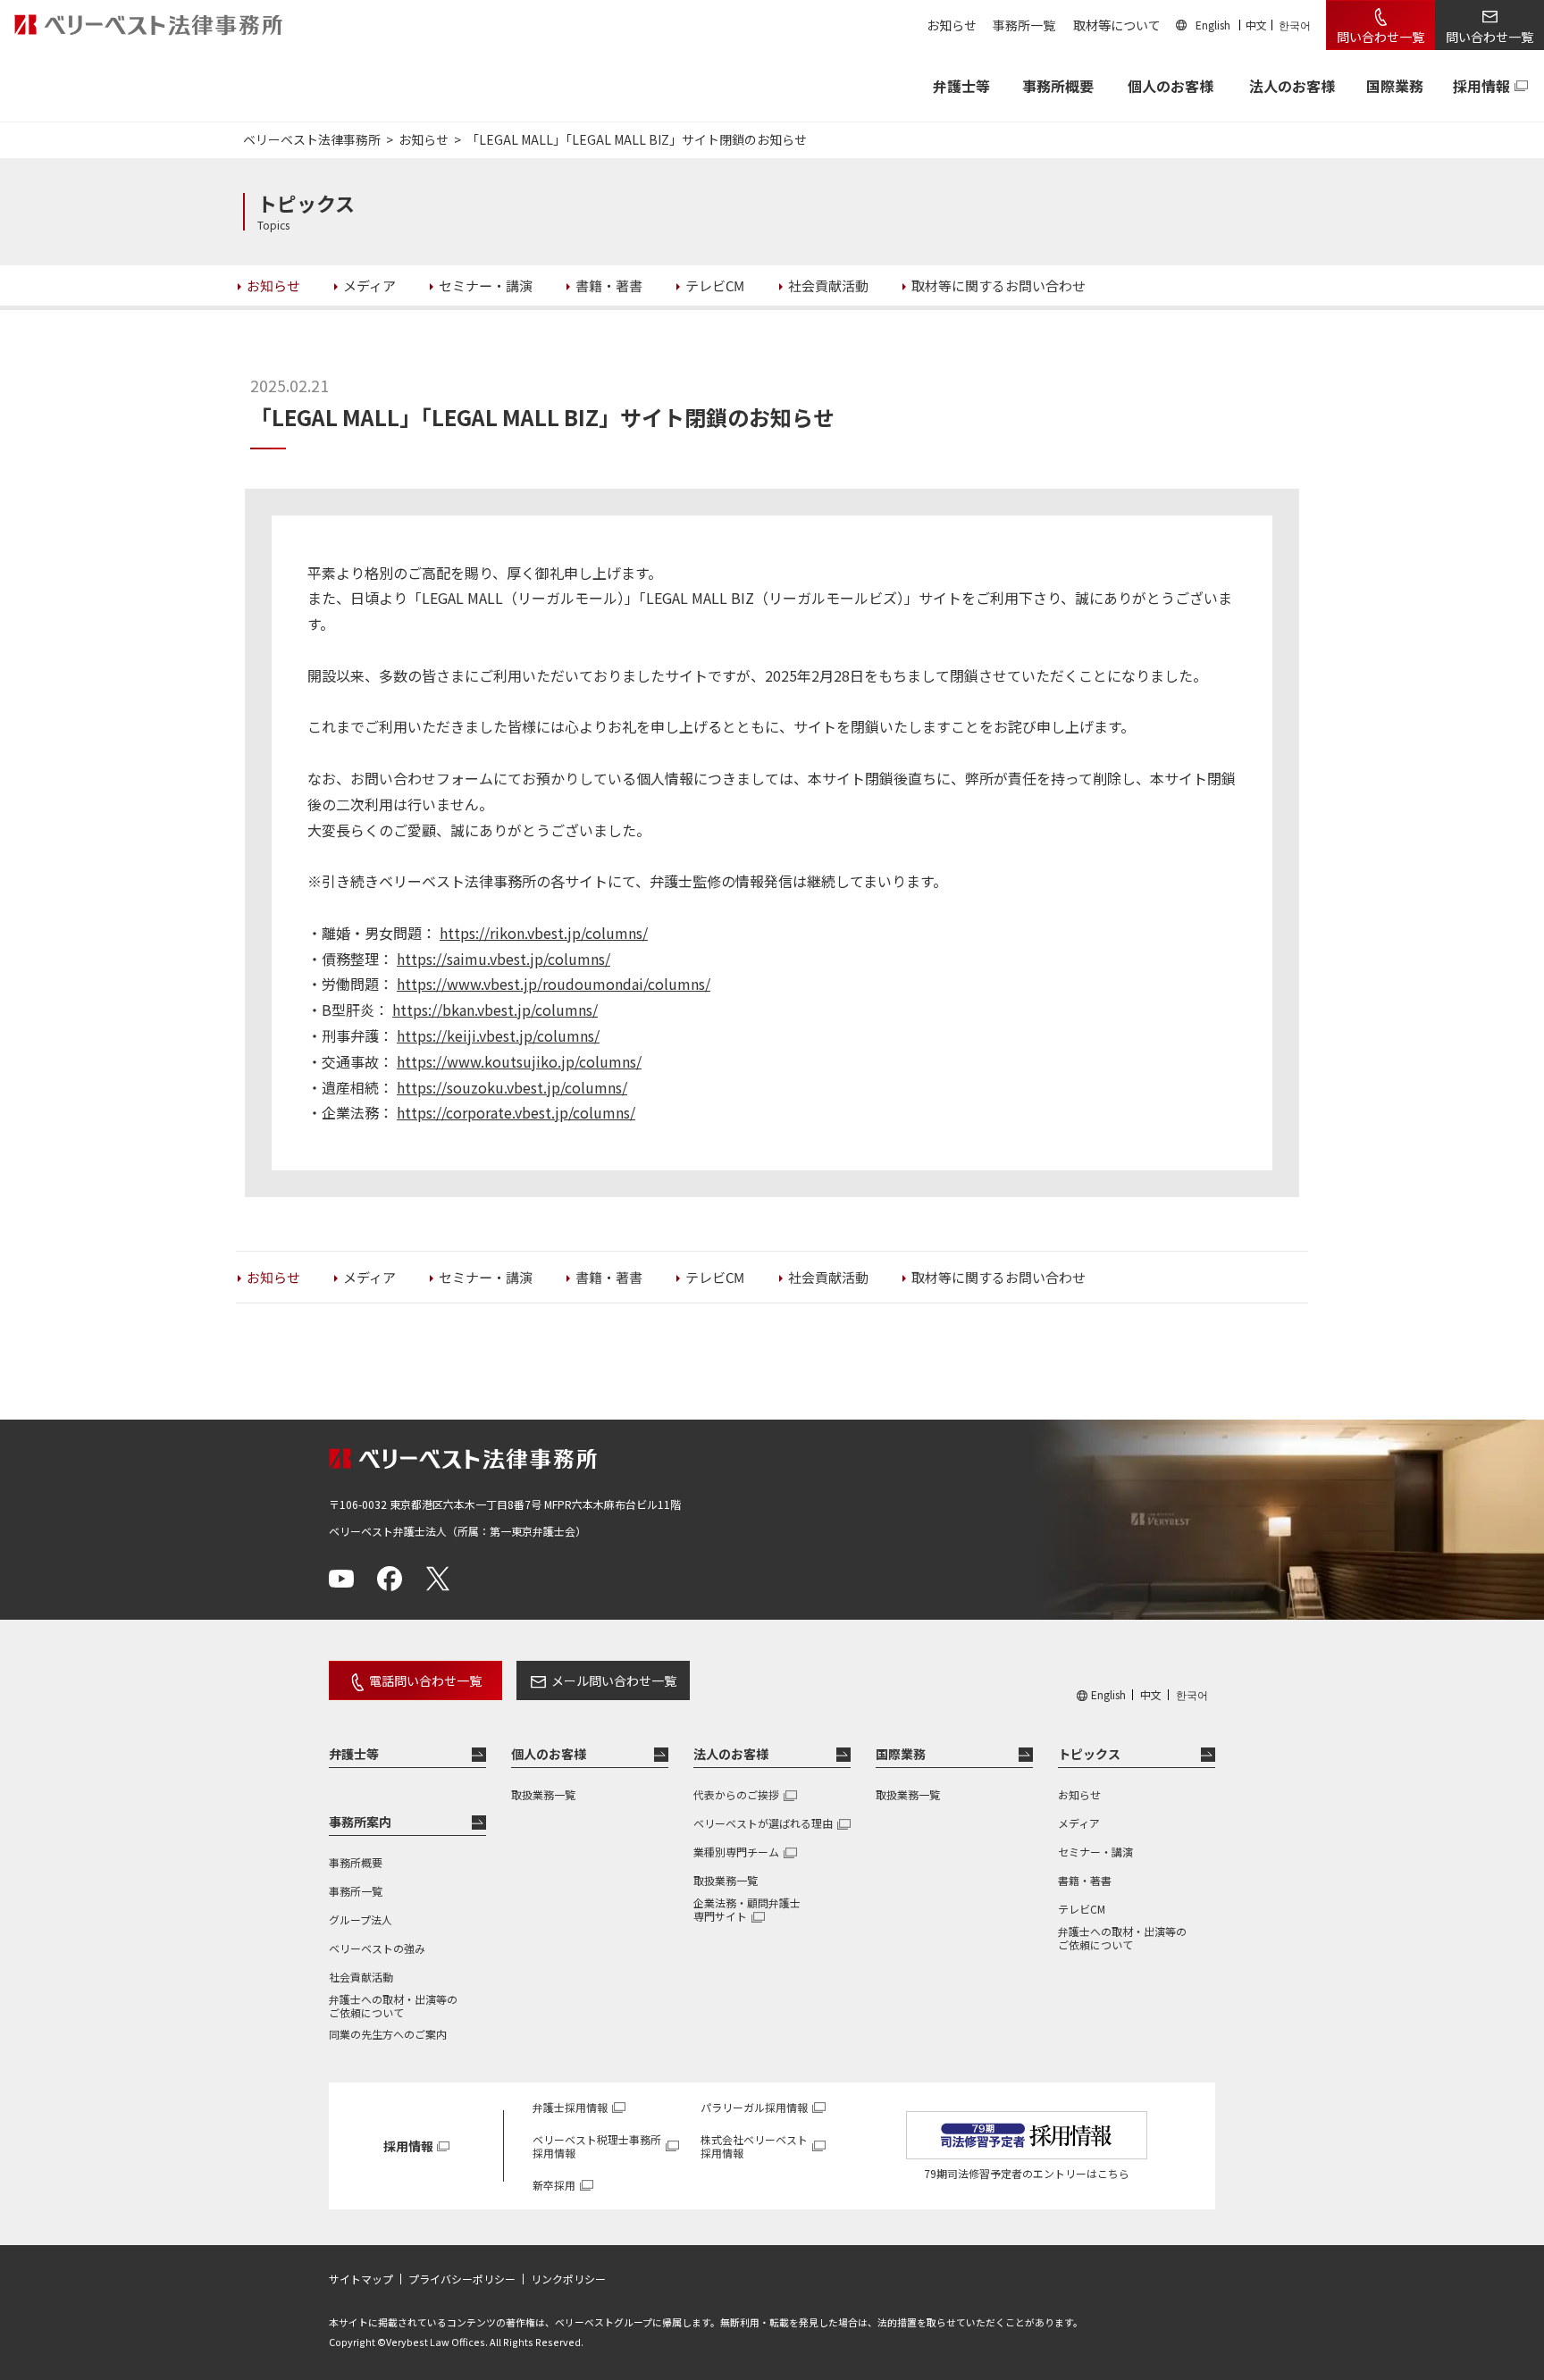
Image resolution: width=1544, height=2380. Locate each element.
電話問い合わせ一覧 (425, 1680)
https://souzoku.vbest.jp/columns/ (512, 1087)
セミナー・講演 (1095, 1852)
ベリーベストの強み (377, 1948)
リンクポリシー (568, 2279)
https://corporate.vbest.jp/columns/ (516, 1112)
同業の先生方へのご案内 (388, 2034)
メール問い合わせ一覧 (614, 1680)
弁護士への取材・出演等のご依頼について (393, 2006)
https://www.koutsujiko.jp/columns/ (519, 1061)
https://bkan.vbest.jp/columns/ (495, 1010)
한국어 (1295, 25)
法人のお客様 (1292, 86)
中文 (1256, 25)
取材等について (1117, 25)
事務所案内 (360, 1822)
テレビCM (1082, 1909)
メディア (1079, 1823)
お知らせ (952, 25)
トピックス (1089, 1754)
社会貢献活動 (361, 1977)
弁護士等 (354, 1754)
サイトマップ (361, 2279)
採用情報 (1481, 86)
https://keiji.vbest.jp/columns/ (498, 1035)
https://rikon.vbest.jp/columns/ (544, 933)
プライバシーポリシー (462, 2279)
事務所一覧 (1024, 25)
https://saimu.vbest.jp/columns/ (503, 959)
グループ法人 (361, 1919)
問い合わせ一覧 (1380, 37)
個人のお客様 (1171, 86)
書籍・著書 (1085, 1880)
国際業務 (1395, 86)
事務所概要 (1058, 86)
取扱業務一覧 (543, 1794)
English (1213, 25)
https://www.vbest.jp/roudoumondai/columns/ (554, 984)
